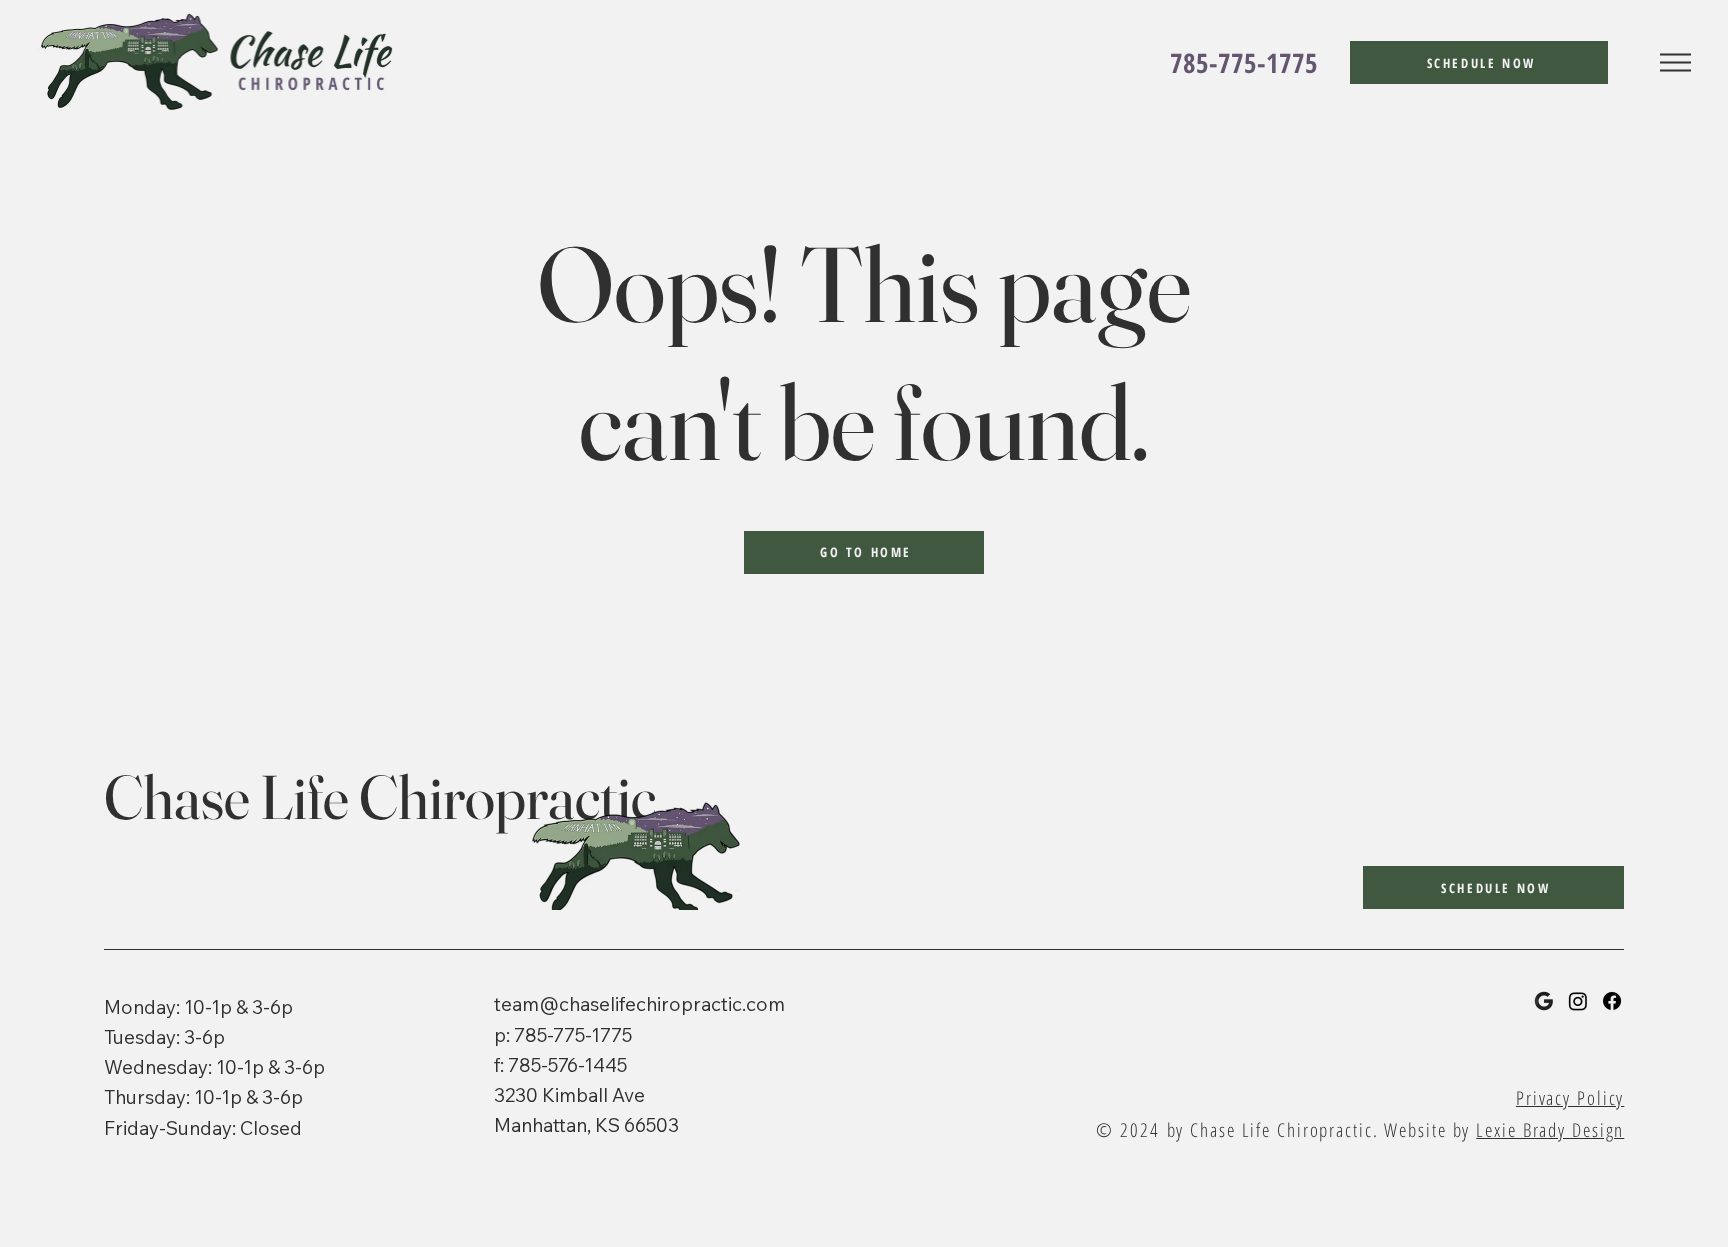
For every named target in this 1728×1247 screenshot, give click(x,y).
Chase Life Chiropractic (380, 797)
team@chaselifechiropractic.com (639, 1004)
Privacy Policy (1570, 1098)
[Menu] (1676, 63)
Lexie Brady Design (1550, 1130)
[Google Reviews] (1544, 1001)
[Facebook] (1612, 1001)
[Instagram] (1578, 1001)
